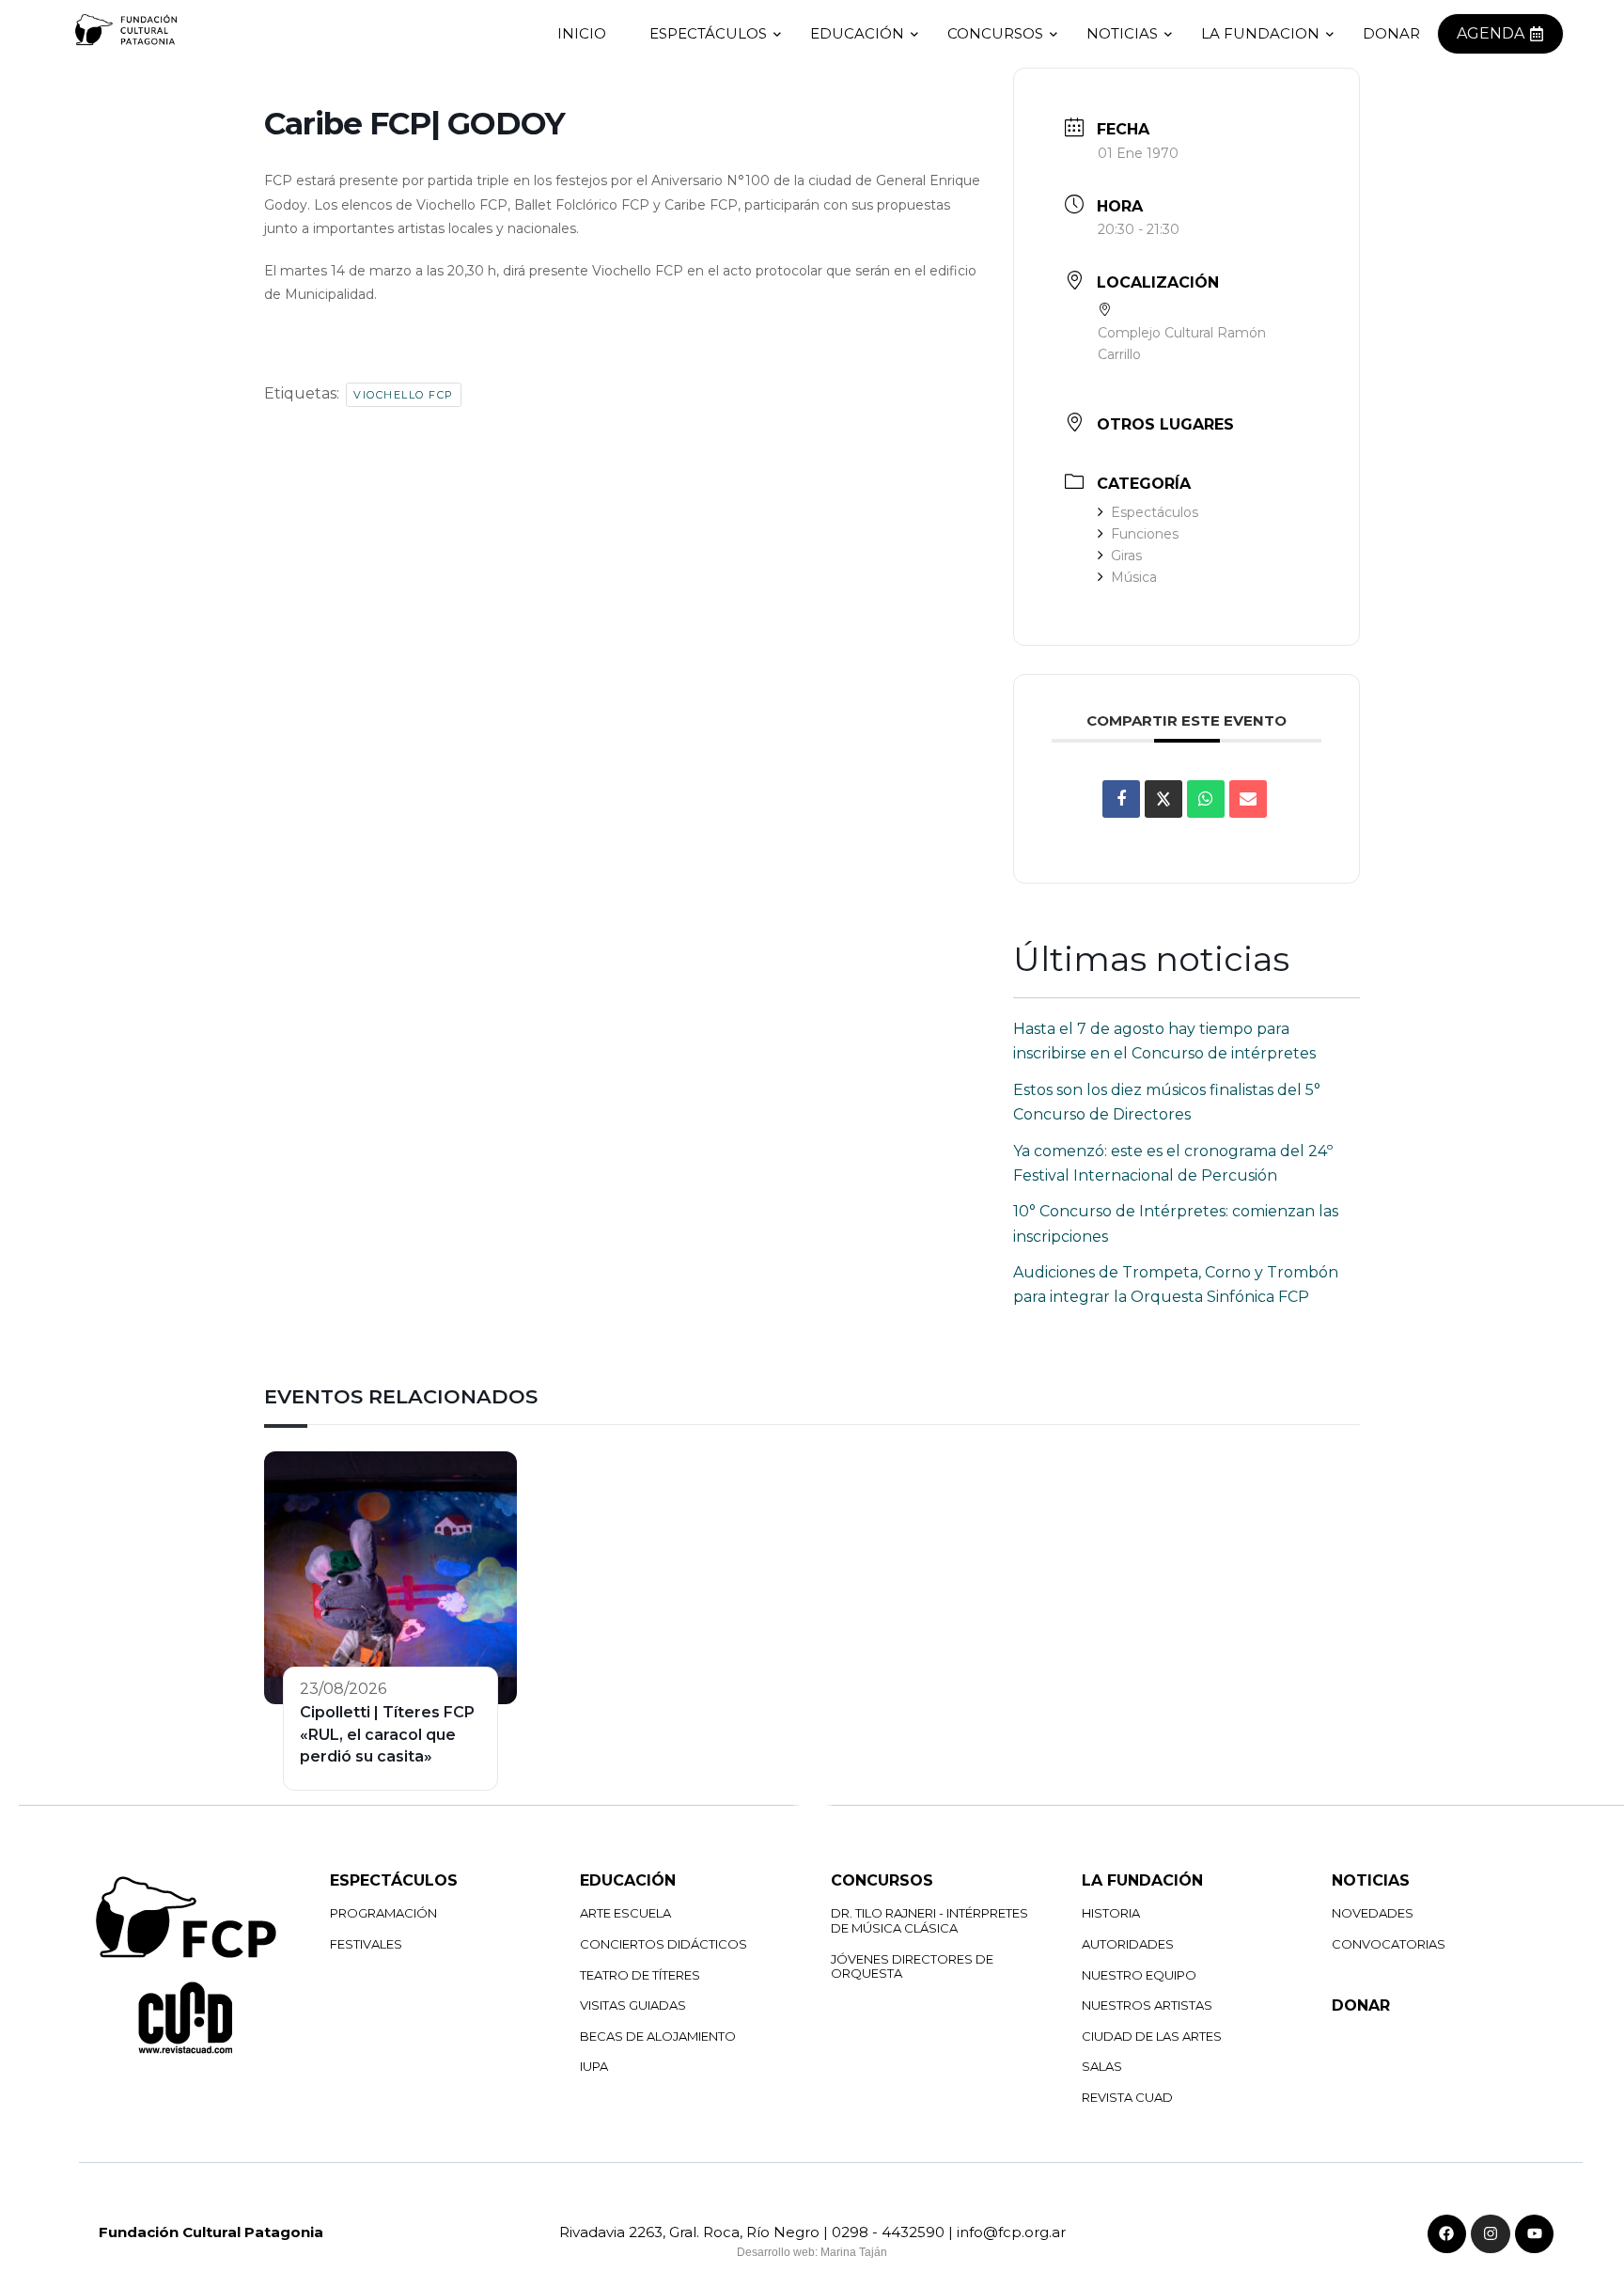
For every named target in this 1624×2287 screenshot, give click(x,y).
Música (1134, 577)
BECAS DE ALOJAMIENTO (658, 2036)
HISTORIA (1111, 1913)
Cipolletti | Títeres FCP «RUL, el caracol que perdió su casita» (387, 1734)
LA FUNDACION (1260, 33)
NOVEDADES (1373, 1913)
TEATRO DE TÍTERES (640, 1975)
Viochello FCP (404, 395)
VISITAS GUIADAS (633, 2005)
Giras (1126, 556)
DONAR (1361, 2005)
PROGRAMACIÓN (383, 1913)
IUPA (594, 2066)
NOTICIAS (1122, 33)
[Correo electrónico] (1248, 799)
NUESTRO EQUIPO (1139, 1975)
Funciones (1145, 534)
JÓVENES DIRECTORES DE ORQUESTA (912, 1966)
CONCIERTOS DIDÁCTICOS (664, 1944)
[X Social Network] (1163, 799)
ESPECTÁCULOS (708, 33)
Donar (1391, 33)
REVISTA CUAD (1127, 2097)
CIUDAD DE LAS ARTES (1152, 2036)
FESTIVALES (366, 1944)
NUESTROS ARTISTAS (1147, 2005)
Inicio (582, 33)
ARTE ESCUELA (625, 1913)
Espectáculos (1155, 512)
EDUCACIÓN (857, 33)
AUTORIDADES (1128, 1944)
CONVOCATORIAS (1389, 1944)
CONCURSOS (995, 33)
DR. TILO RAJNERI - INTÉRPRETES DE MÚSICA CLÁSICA (929, 1920)
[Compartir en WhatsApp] (1206, 799)
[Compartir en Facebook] (1121, 799)
